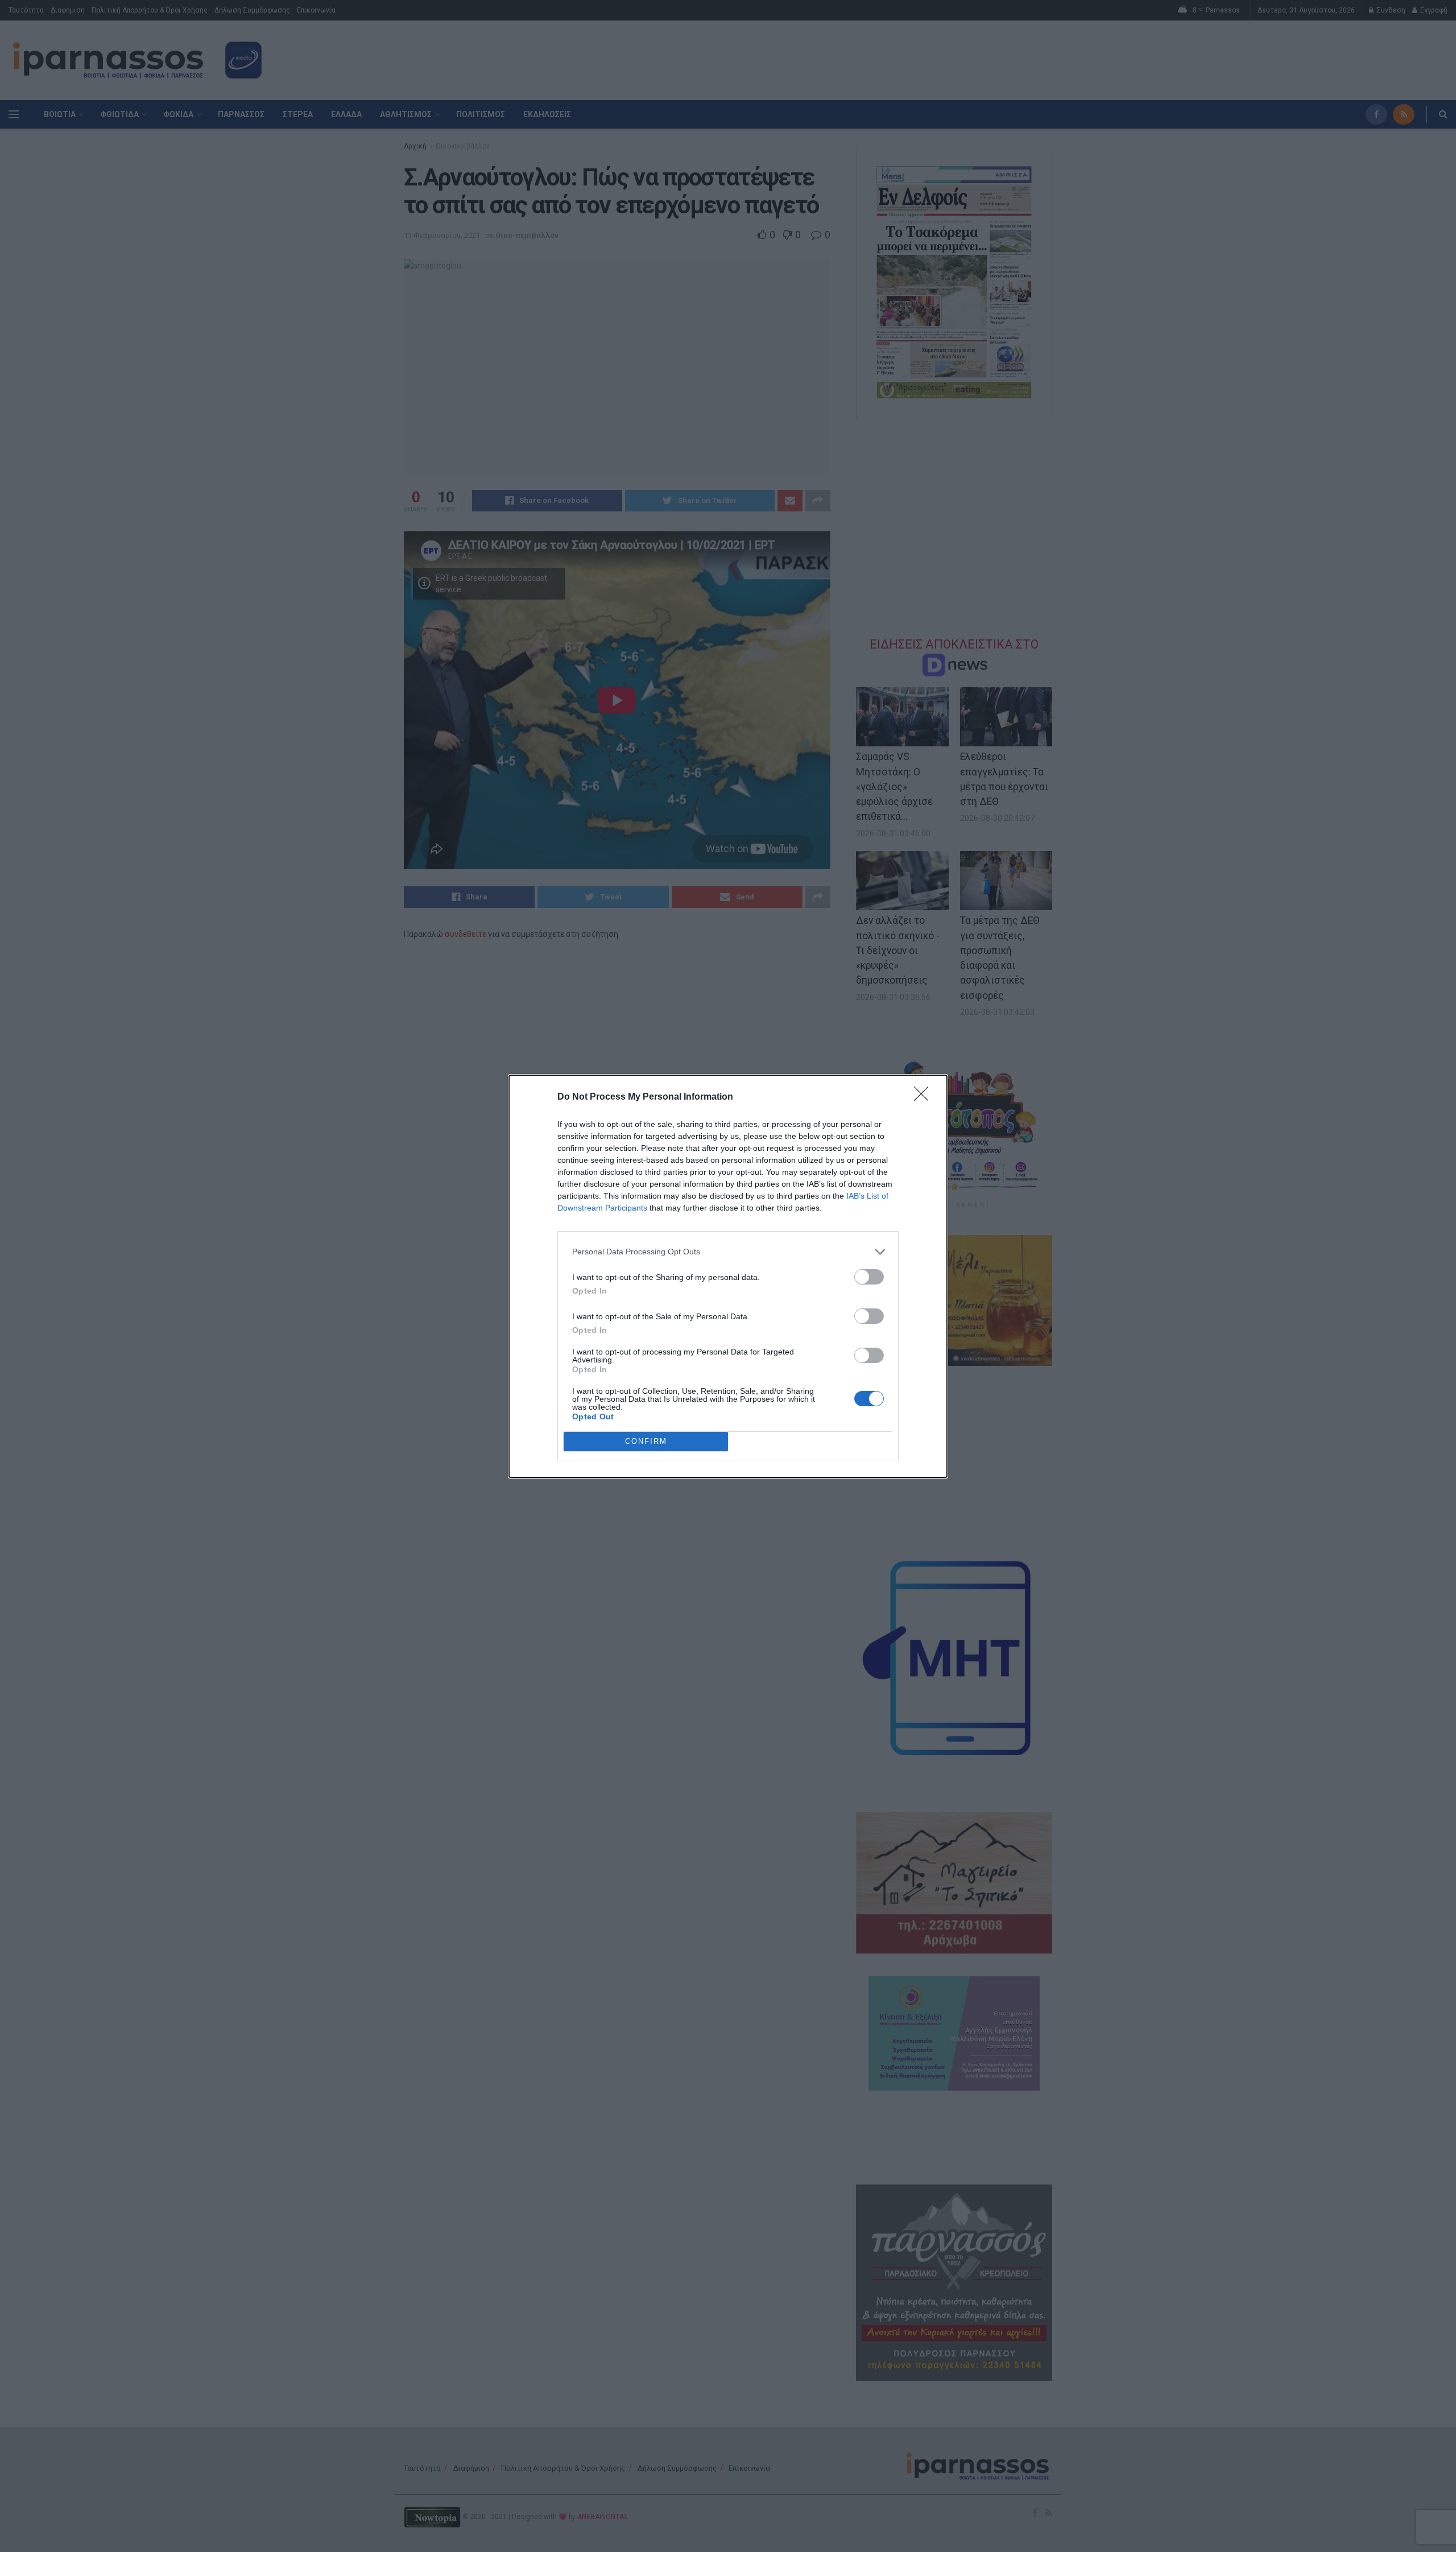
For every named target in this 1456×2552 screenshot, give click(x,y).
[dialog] (728, 1276)
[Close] (925, 1097)
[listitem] (728, 1252)
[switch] (869, 1277)
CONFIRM (646, 1441)
